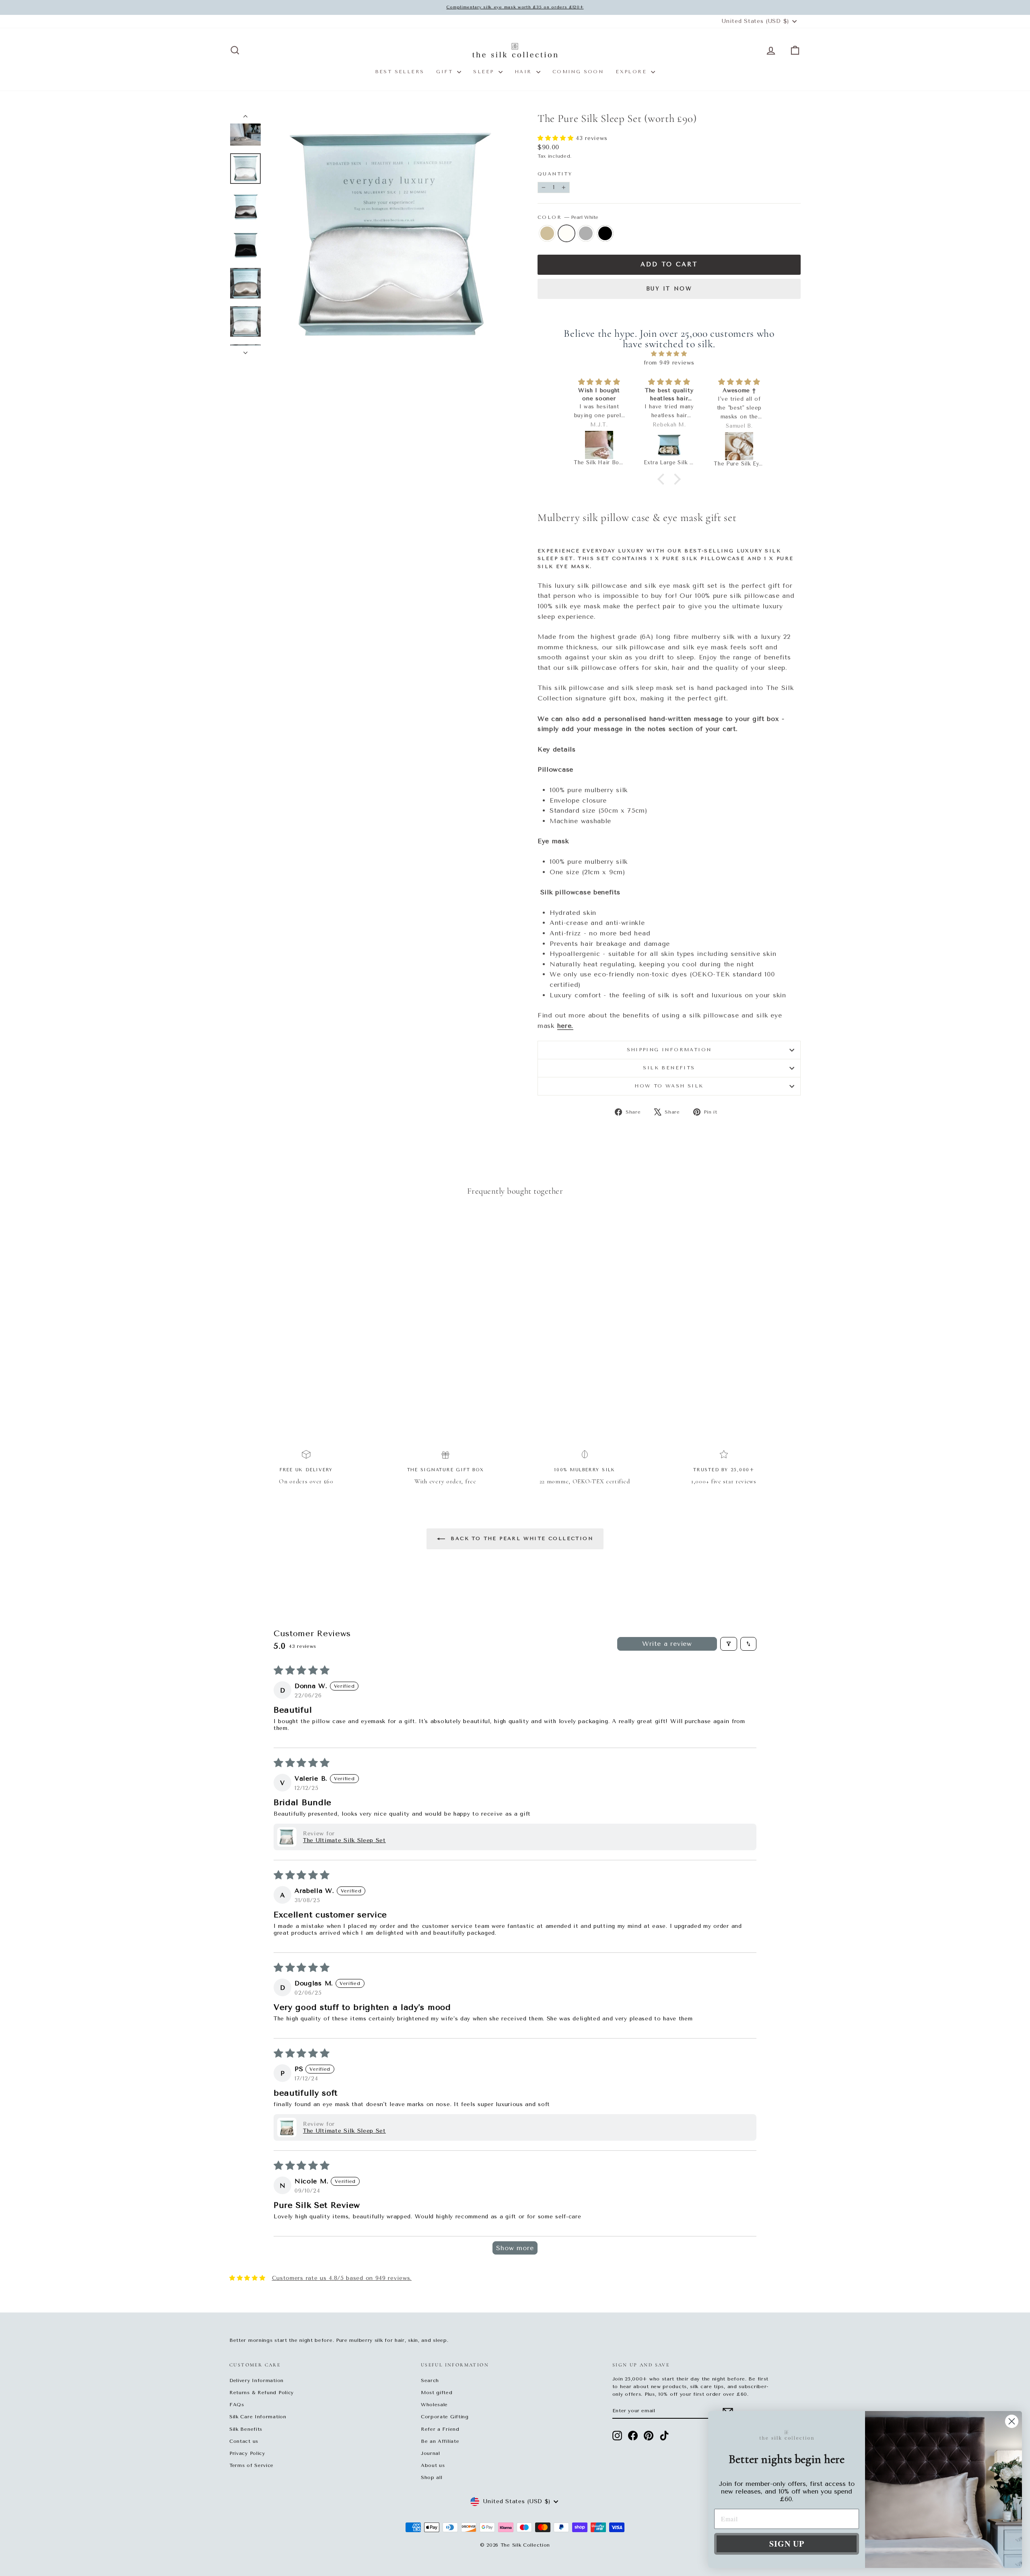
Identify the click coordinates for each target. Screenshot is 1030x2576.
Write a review (667, 1644)
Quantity (555, 174)
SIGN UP (787, 2544)
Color (568, 217)
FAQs (237, 2405)
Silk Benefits (246, 2429)
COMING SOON (578, 72)
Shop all (432, 2477)
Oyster (586, 233)
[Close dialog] (1012, 2421)
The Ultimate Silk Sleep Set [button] (344, 1840)
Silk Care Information (258, 2417)
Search (430, 2380)
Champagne (547, 233)
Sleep (485, 72)
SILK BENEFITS (669, 1068)
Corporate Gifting (445, 2417)
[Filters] (729, 1644)
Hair (524, 72)
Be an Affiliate (440, 2441)
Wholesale (434, 2405)
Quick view (298, 1343)
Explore (632, 72)
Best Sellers (400, 72)
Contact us (244, 2441)
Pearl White (566, 233)
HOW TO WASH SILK (669, 1086)
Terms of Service (251, 2465)
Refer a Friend (440, 2429)
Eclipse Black (605, 233)
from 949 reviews (669, 363)
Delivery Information (256, 2380)
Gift (446, 72)
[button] (557, 138)
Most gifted (437, 2393)
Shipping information (669, 1050)
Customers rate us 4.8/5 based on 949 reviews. (342, 2278)
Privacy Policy (247, 2453)
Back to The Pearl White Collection (521, 1538)
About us (433, 2465)
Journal (431, 2453)
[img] (669, 354)
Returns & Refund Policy (262, 2393)
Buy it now (669, 289)
